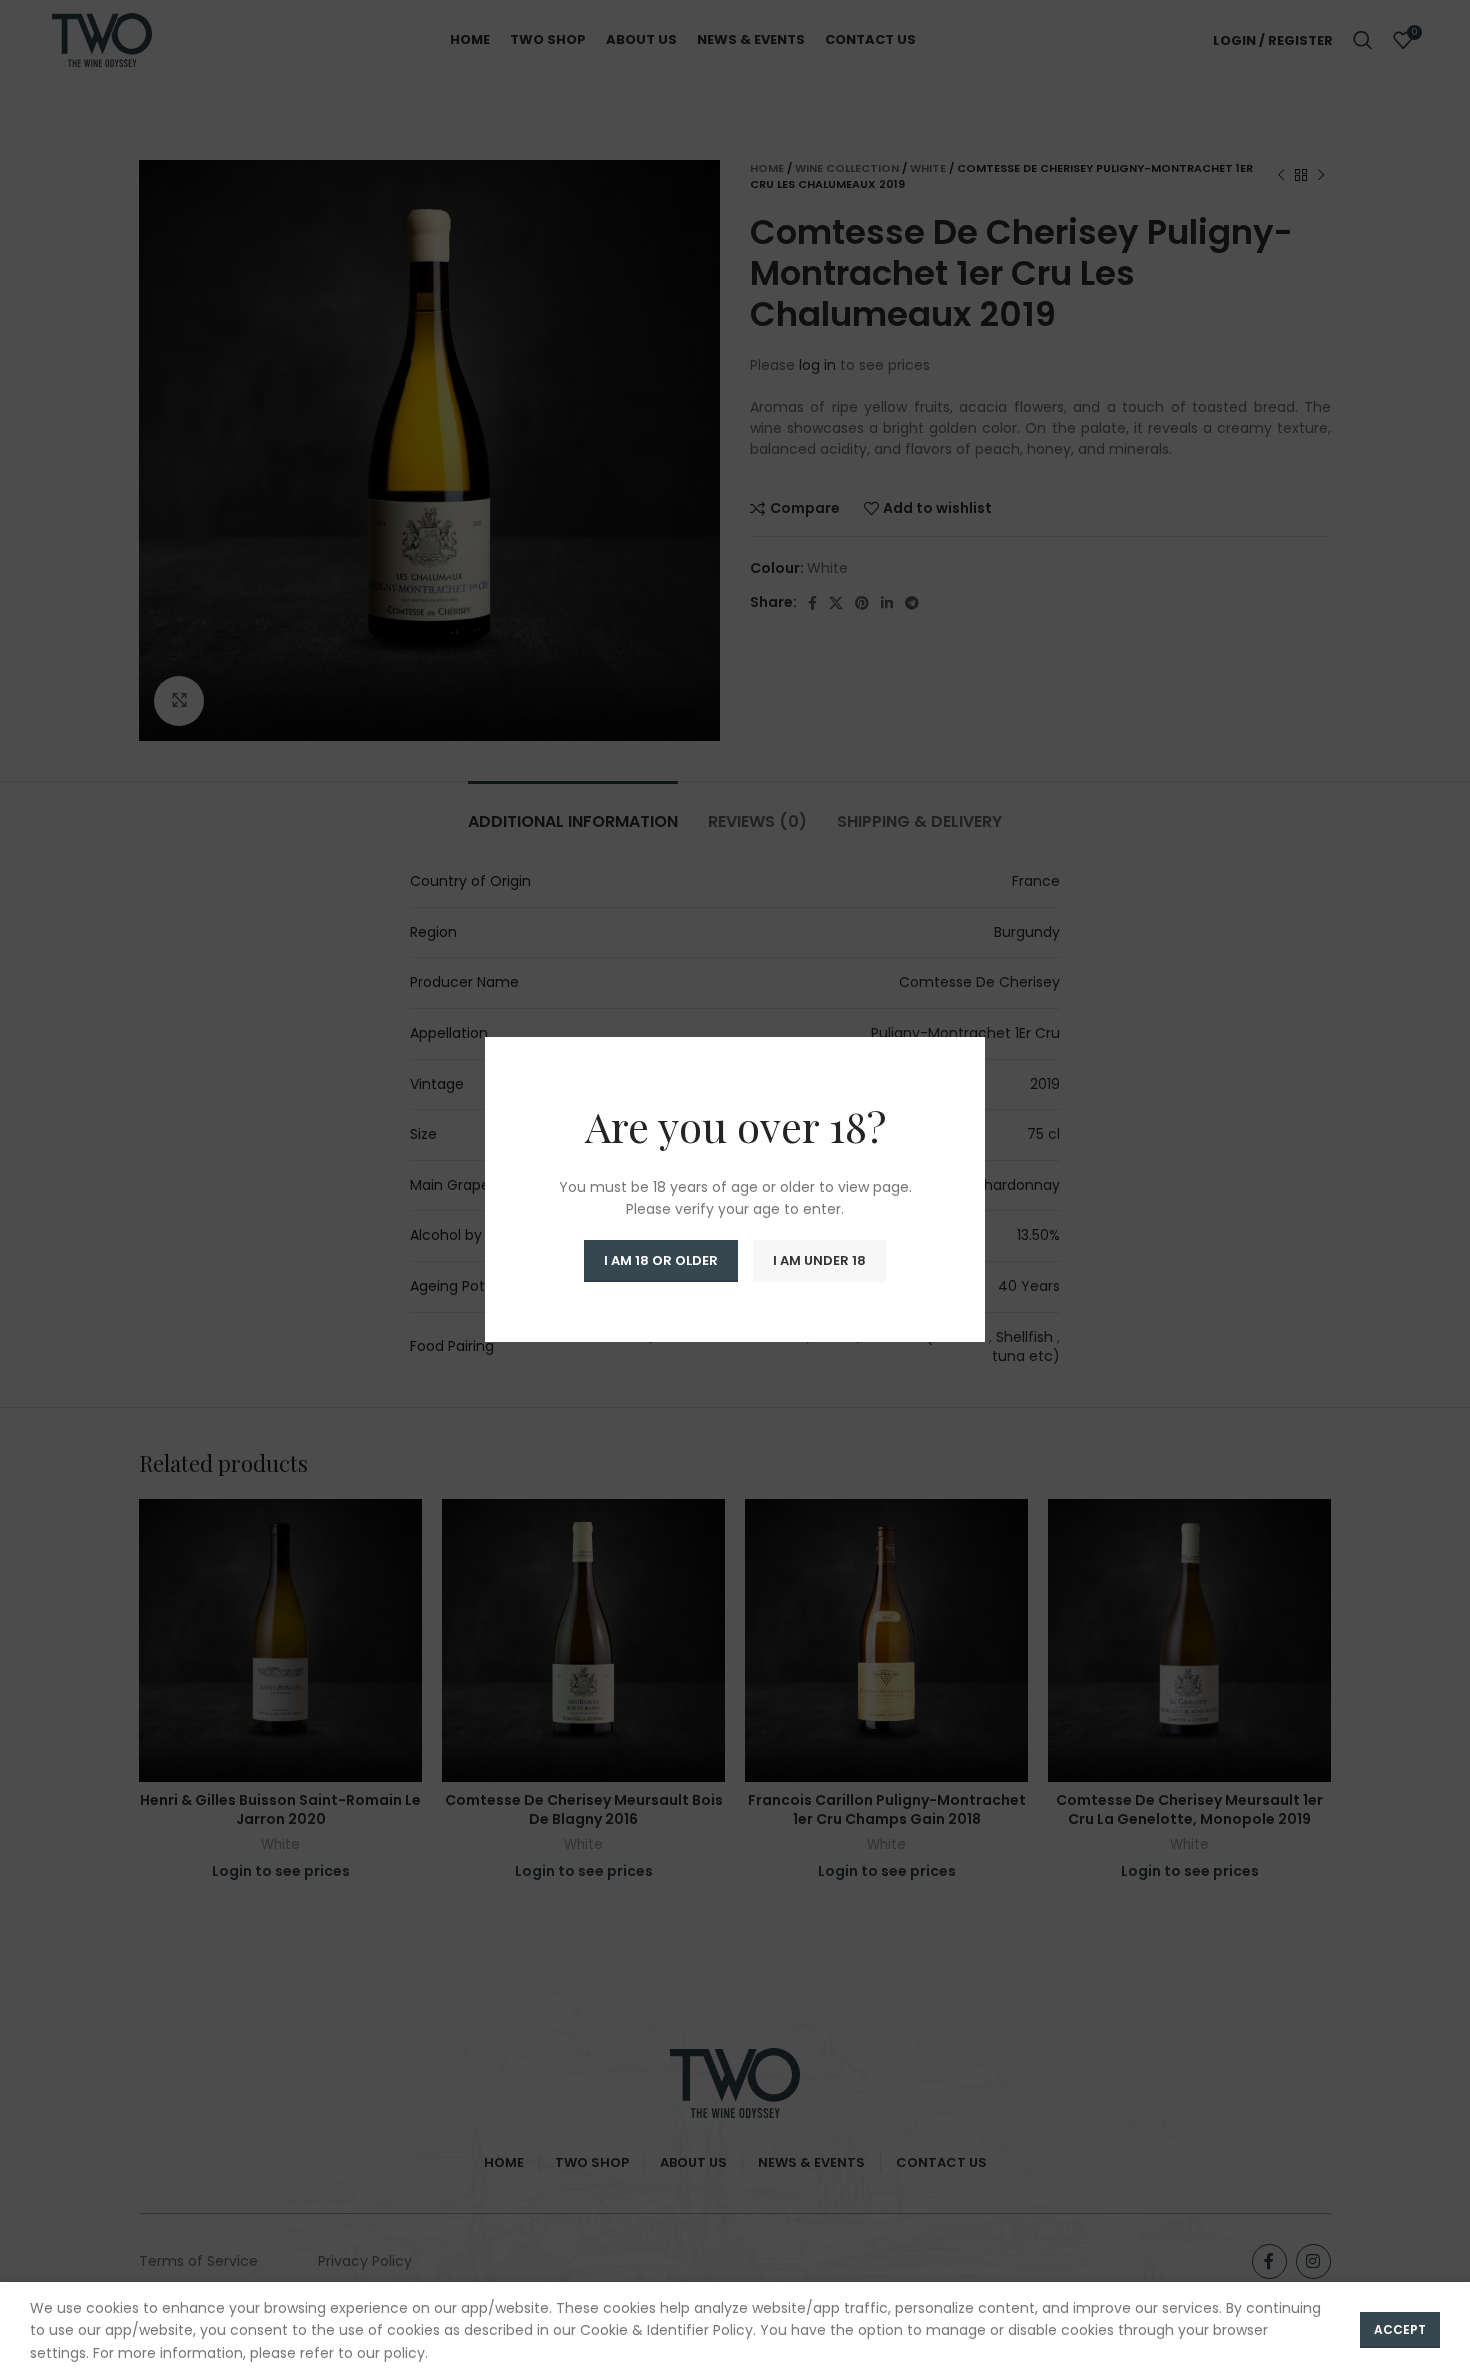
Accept (1400, 2329)
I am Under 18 (819, 1260)
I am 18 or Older (661, 1260)
